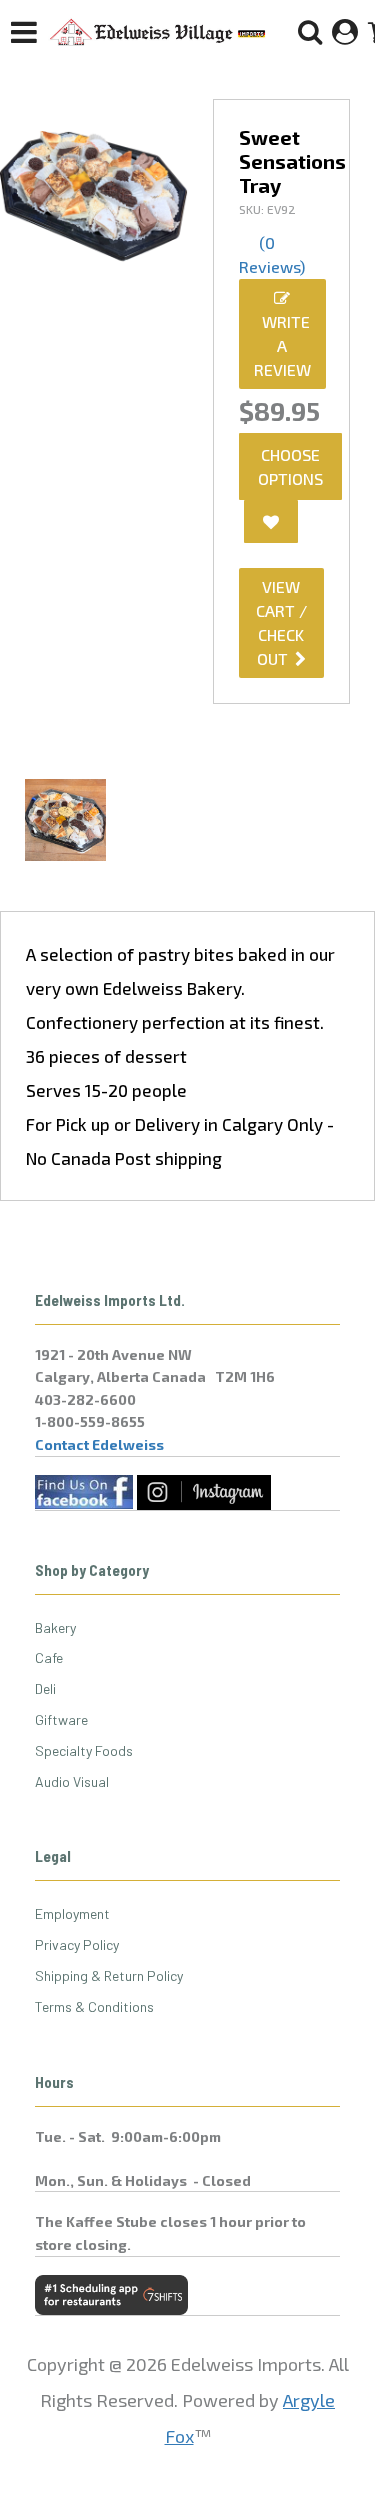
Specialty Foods (84, 1750)
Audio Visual (72, 1781)
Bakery (55, 1627)
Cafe (49, 1657)
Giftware (61, 1719)
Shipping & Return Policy (109, 1975)
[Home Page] (158, 32)
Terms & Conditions (94, 2006)
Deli (45, 1688)
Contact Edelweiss (99, 1444)
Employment (72, 1913)
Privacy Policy (77, 1944)
